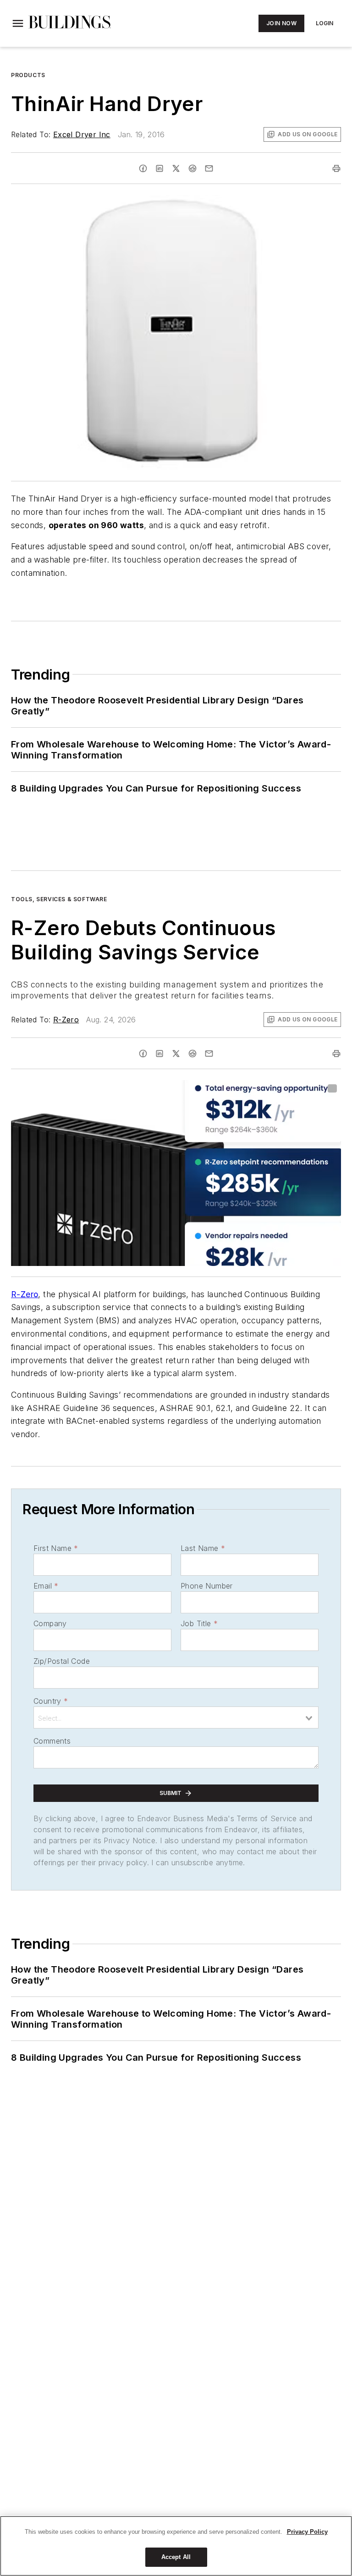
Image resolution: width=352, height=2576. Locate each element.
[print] (336, 168)
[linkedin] (159, 168)
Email (46, 1586)
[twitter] (176, 168)
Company (50, 1623)
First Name (56, 1548)
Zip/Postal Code (62, 1661)
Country (51, 1701)
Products (28, 75)
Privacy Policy (307, 2532)
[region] (176, 2546)
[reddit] (192, 168)
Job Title (199, 1623)
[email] (209, 168)
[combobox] (176, 1717)
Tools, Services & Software (59, 899)
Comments (52, 1741)
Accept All (176, 2557)
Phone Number (207, 1586)
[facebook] (143, 168)
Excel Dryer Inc (82, 134)
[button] (18, 23)
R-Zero (66, 1020)
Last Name (203, 1548)
